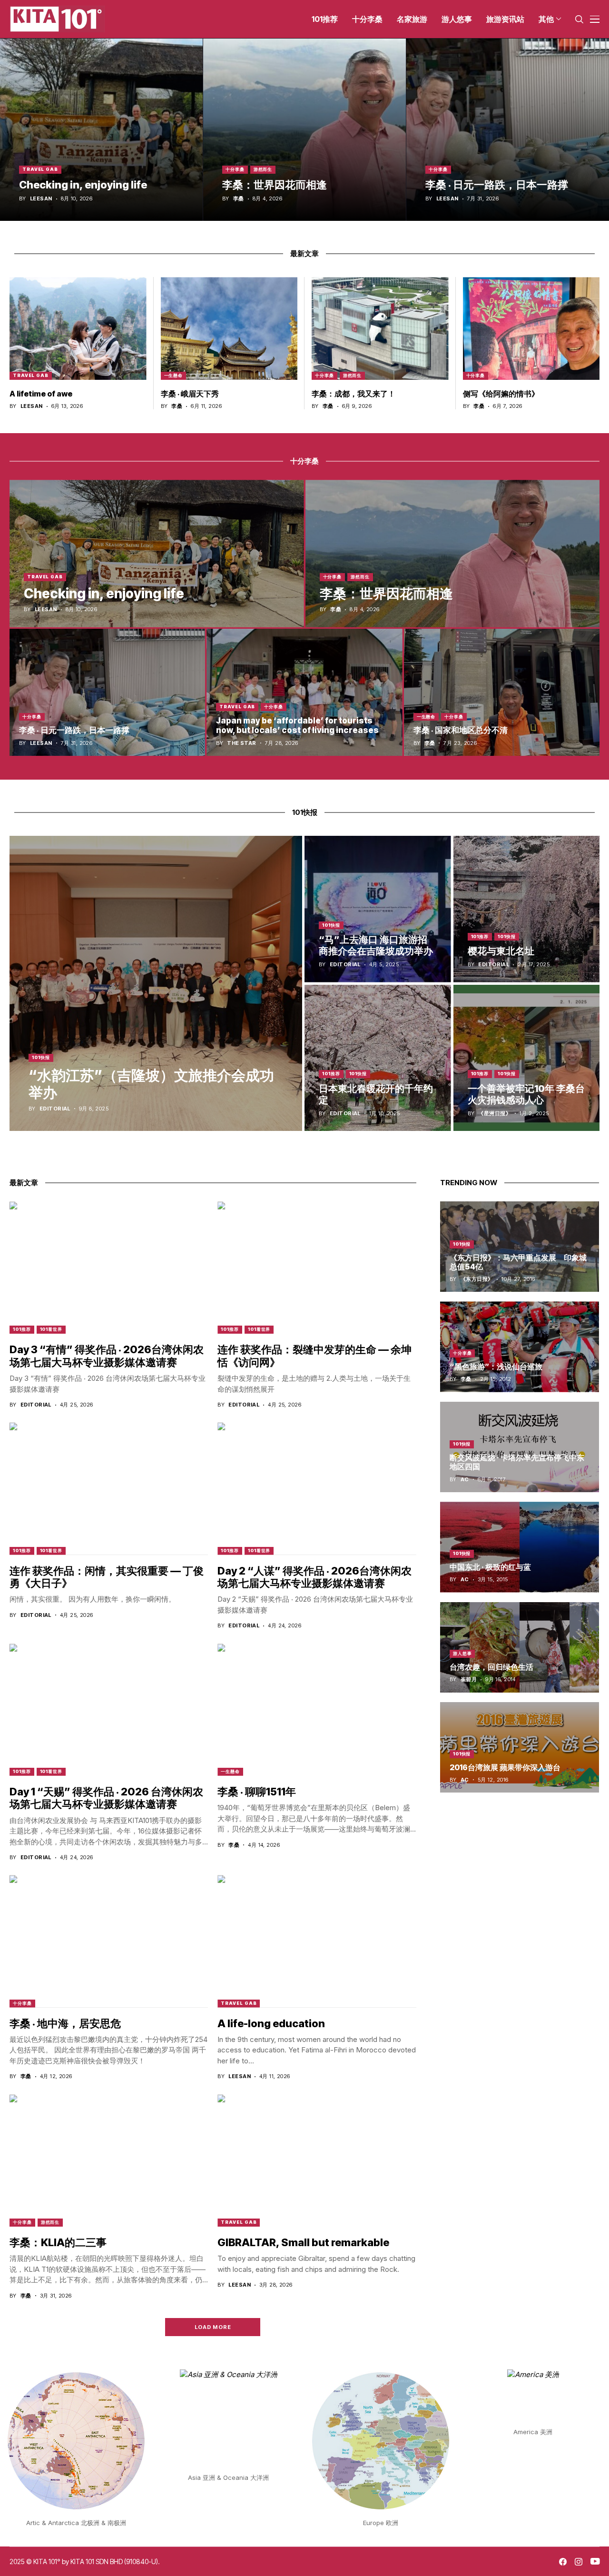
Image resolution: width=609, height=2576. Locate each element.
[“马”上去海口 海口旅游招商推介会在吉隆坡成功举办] (378, 909)
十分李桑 (235, 169)
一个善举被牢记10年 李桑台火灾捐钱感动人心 (526, 1094)
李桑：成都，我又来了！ (354, 394)
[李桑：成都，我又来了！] (380, 328)
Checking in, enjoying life (83, 185)
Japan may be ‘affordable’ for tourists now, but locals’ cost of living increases (297, 725)
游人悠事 (462, 1654)
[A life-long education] (317, 1941)
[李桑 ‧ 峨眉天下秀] (229, 328)
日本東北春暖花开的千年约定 (376, 1094)
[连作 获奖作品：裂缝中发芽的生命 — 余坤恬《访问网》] (317, 1268)
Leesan (41, 199)
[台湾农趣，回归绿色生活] (520, 1647)
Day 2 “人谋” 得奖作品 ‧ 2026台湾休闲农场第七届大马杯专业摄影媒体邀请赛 (314, 1577)
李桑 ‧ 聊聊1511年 (257, 1792)
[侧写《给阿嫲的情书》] (531, 328)
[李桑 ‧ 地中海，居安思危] (109, 1941)
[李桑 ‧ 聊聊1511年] (317, 1710)
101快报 (41, 1057)
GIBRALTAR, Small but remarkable (303, 2242)
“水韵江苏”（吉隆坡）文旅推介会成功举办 (151, 1084)
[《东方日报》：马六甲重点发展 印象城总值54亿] (520, 1247)
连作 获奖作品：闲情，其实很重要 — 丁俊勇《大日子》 (107, 1577)
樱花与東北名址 (501, 951)
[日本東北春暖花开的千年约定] (378, 1058)
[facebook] (563, 2562)
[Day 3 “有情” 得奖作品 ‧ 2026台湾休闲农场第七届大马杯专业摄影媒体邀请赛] (109, 1268)
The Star (242, 743)
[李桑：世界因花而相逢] (304, 130)
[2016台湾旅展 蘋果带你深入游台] (520, 1747)
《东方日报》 (477, 1279)
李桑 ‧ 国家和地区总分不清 (461, 730)
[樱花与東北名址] (527, 909)
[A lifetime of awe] (78, 328)
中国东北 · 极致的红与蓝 (490, 1567)
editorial (55, 1109)
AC (465, 1480)
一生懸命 (174, 375)
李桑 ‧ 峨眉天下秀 (190, 394)
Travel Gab (40, 169)
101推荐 (480, 936)
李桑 (239, 199)
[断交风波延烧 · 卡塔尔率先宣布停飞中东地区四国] (520, 1447)
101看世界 (51, 1329)
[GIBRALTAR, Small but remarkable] (317, 2160)
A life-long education (271, 2023)
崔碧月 (469, 1680)
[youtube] (595, 2562)
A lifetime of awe (41, 394)
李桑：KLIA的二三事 (58, 2242)
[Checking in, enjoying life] (101, 130)
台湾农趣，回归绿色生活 (491, 1667)
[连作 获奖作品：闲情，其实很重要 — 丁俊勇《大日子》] (109, 1488)
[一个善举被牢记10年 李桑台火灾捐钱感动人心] (527, 1058)
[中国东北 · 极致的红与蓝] (520, 1547)
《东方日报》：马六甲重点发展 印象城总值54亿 (518, 1262)
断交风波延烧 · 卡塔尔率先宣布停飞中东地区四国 (517, 1462)
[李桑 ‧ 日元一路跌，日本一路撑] (508, 130)
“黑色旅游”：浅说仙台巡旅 (496, 1367)
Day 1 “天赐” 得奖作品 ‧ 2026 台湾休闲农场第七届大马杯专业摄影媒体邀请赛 (106, 1798)
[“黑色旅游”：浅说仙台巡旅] (520, 1347)
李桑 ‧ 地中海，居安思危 (65, 2023)
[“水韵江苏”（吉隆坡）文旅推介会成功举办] (156, 983)
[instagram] (579, 2562)
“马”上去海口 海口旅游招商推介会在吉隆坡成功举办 (376, 945)
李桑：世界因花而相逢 (275, 185)
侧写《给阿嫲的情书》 (501, 394)
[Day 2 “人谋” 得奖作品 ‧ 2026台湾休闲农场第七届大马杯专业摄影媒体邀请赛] (317, 1488)
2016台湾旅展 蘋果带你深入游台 (505, 1767)
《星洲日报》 (495, 1114)
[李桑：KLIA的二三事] (109, 2160)
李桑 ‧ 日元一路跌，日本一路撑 (497, 185)
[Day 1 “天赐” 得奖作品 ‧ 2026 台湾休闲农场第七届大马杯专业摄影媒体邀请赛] (109, 1710)
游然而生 (263, 169)
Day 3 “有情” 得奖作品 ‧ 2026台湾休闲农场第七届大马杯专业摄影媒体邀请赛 (107, 1356)
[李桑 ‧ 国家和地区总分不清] (502, 692)
